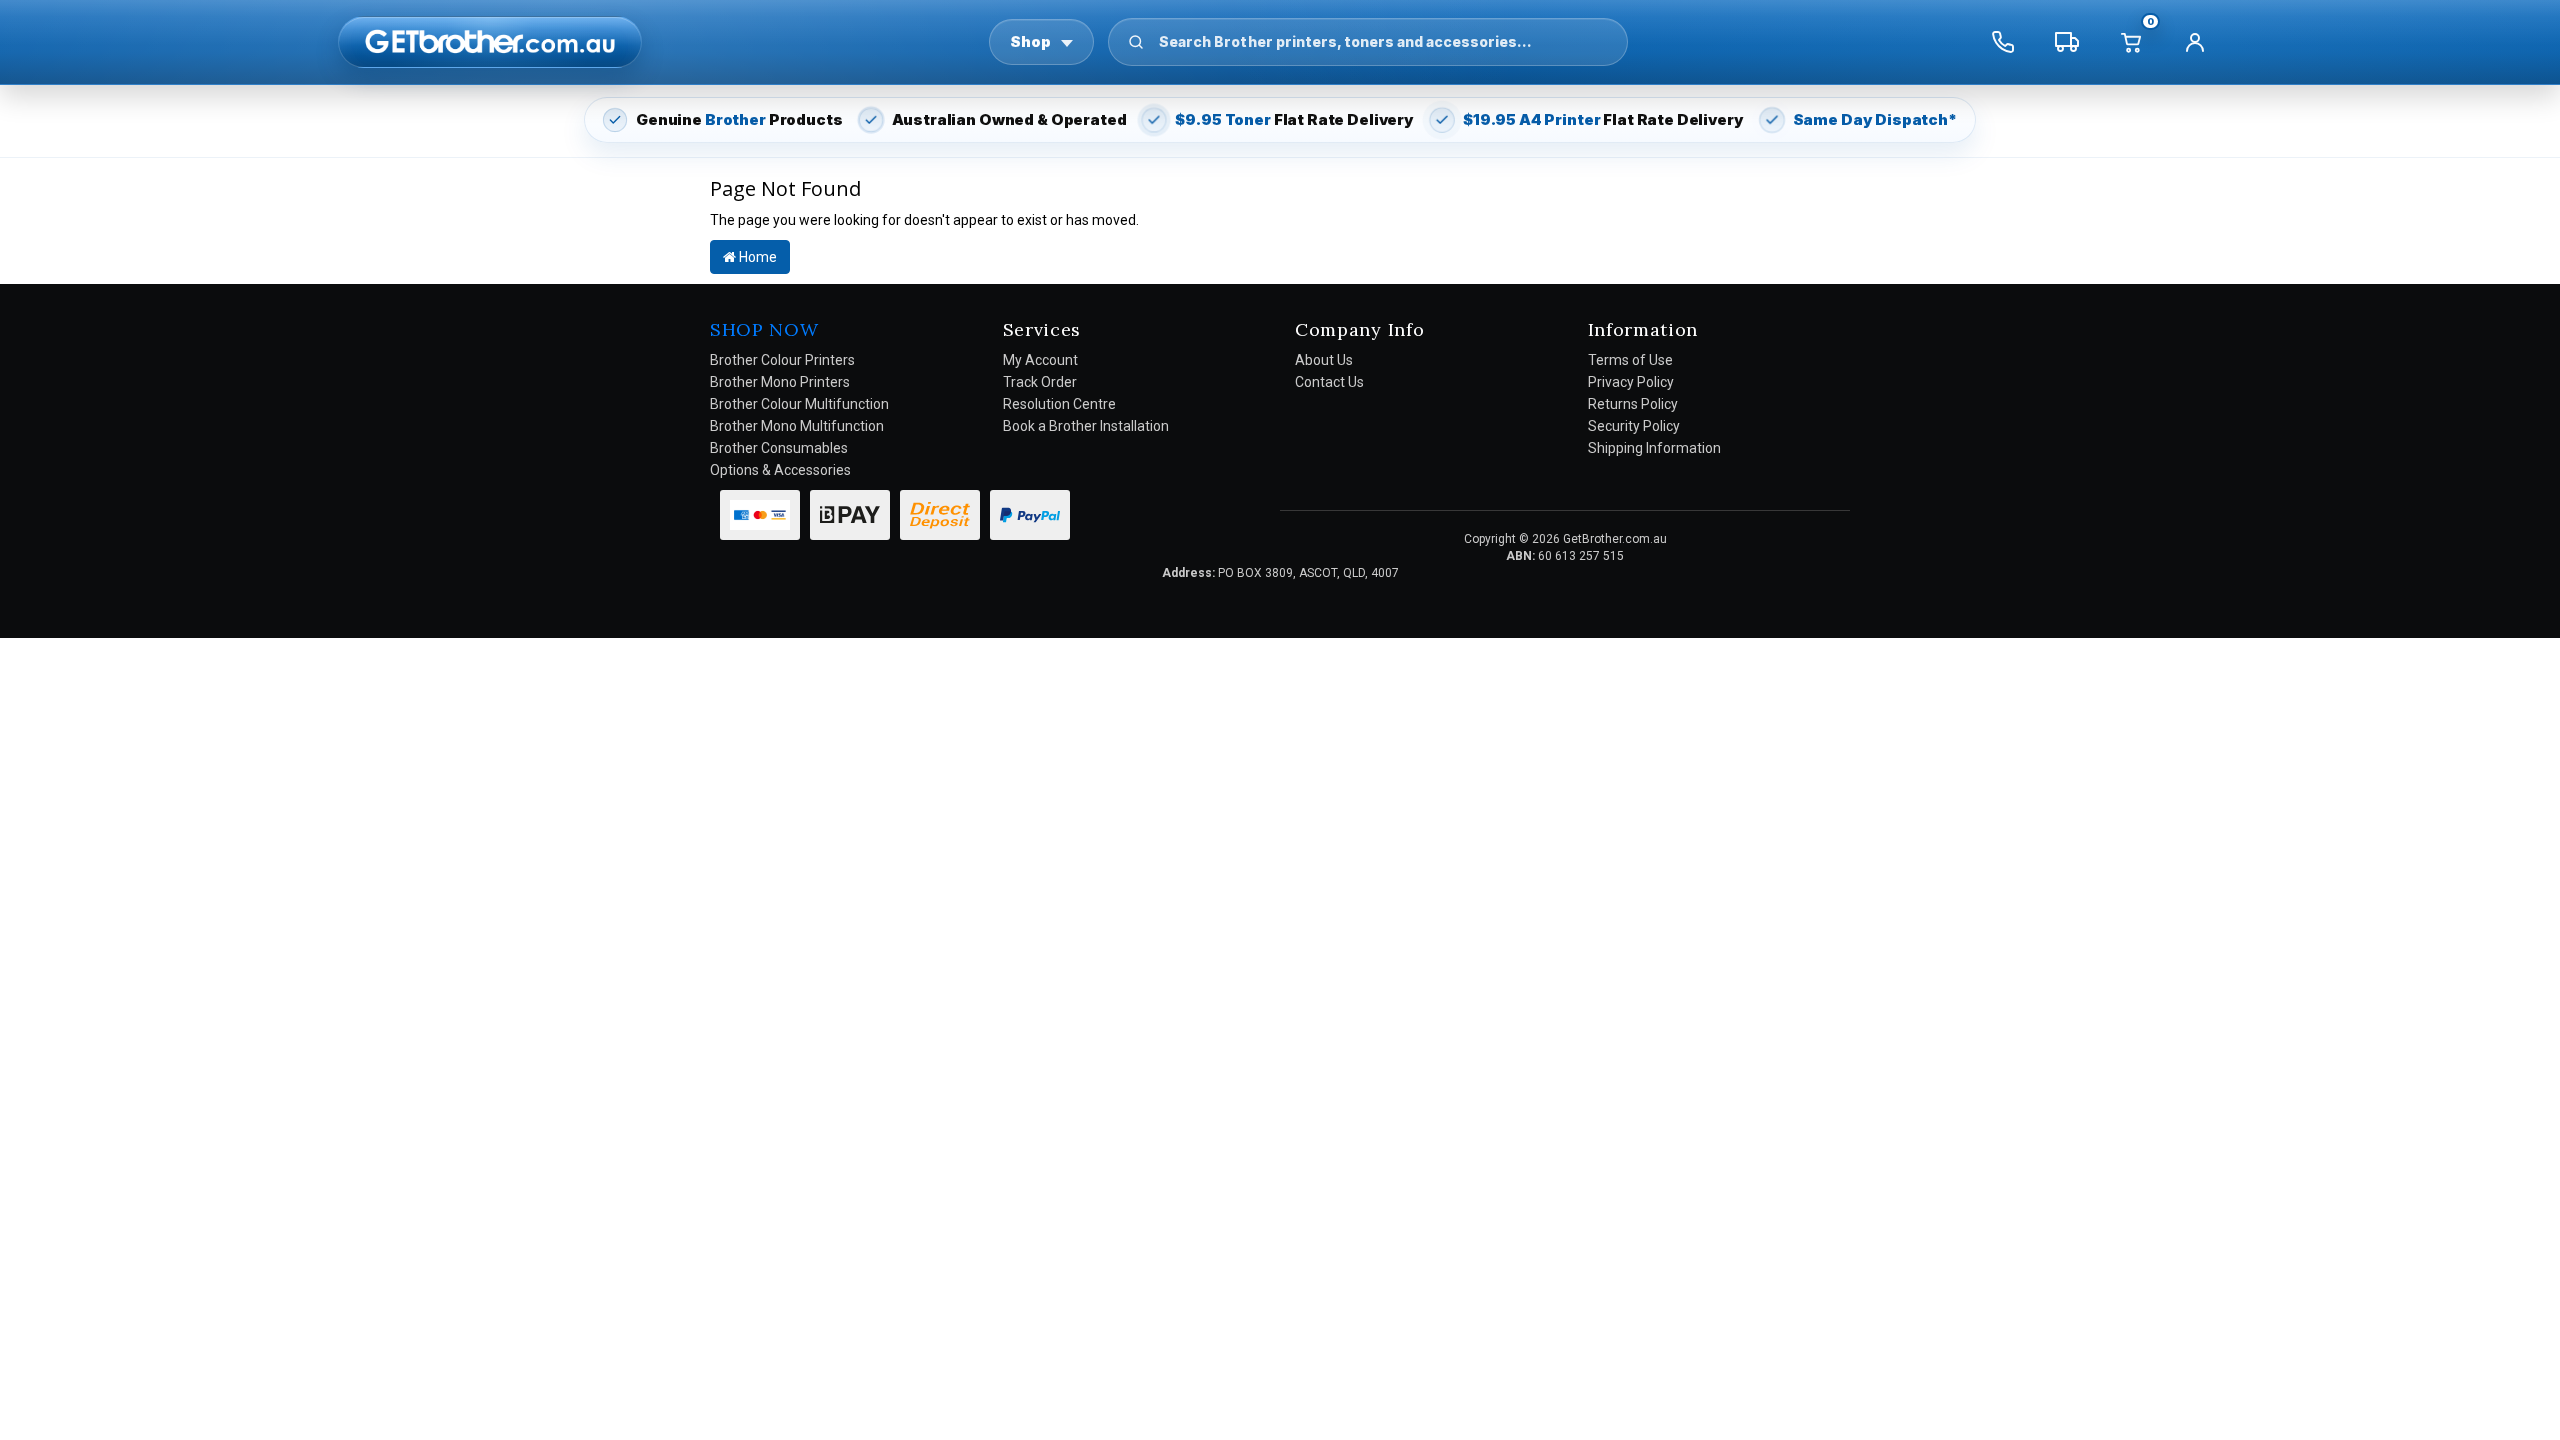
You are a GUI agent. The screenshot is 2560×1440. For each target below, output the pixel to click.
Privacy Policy (1631, 382)
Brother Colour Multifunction (799, 404)
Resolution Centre (1059, 404)
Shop (1030, 41)
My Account (1040, 360)
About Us (1324, 360)
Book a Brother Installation (1086, 426)
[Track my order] (2067, 42)
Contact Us (1329, 382)
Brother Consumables (779, 448)
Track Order (1040, 382)
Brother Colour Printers (782, 360)
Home (756, 257)
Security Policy (1634, 426)
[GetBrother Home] (490, 41)
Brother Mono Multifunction (797, 426)
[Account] (2195, 42)
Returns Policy (1633, 404)
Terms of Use (1630, 360)
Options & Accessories (780, 470)
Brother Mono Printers (780, 382)
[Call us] (2003, 42)
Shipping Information (1654, 448)
